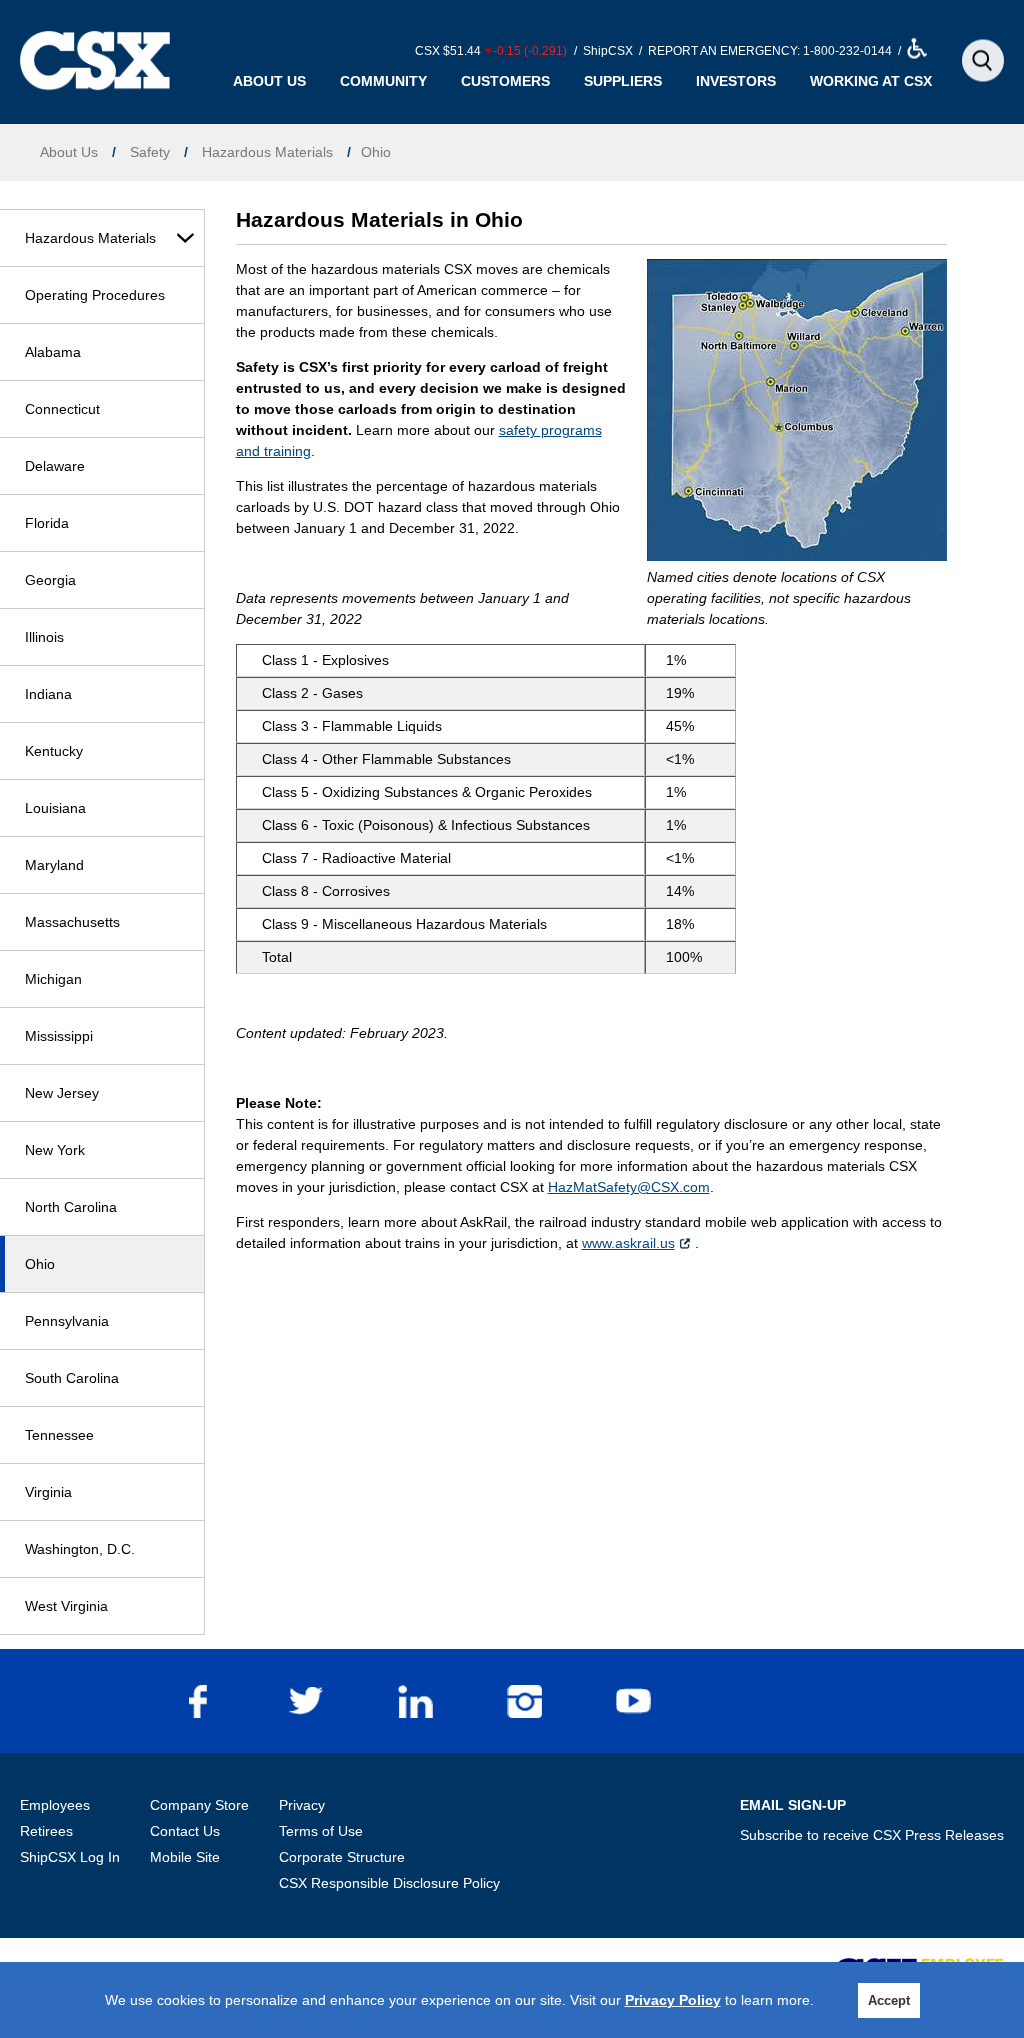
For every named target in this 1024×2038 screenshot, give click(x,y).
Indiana (48, 694)
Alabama (53, 352)
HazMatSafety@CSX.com (629, 1187)
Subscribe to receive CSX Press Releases (872, 1835)
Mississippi (59, 1036)
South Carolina (72, 1378)
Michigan (53, 979)
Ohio (40, 1264)
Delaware (55, 466)
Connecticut (62, 409)
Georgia (50, 580)
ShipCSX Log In (70, 1857)
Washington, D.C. (80, 1549)
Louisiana (55, 808)
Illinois (44, 637)
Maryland (54, 865)
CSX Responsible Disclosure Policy (389, 1883)
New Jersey (62, 1093)
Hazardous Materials (90, 238)
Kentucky (54, 751)
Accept (889, 2000)
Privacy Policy (673, 2000)
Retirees (46, 1831)
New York (55, 1150)
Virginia (48, 1492)
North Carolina (71, 1207)
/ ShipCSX (602, 51)
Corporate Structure (342, 1857)
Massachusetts (72, 922)
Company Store (199, 1805)
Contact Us (185, 1831)
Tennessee (59, 1435)
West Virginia (66, 1606)
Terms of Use (321, 1831)
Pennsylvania (67, 1321)
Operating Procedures (95, 295)
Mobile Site (185, 1857)
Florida (47, 523)
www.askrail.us (628, 1243)
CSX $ (491, 51)
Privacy (302, 1805)
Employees (55, 1805)
